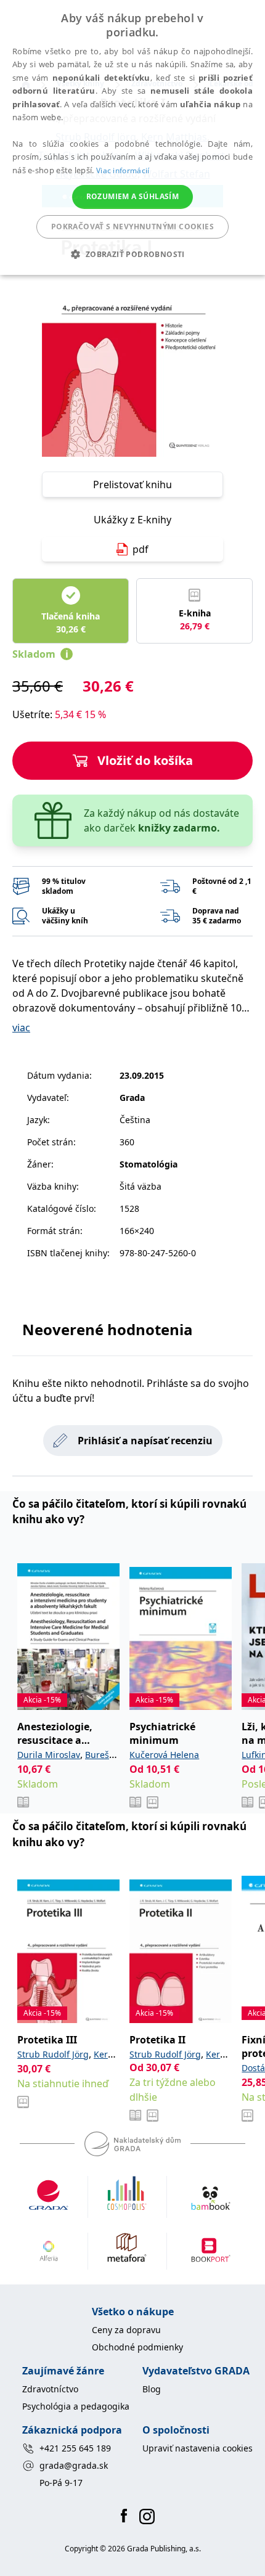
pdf (141, 549)
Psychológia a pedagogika (76, 2406)
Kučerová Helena (164, 1755)
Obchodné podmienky (137, 2347)
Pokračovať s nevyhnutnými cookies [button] (132, 227)
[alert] (132, 137)
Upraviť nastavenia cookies (198, 2448)
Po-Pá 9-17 (61, 2483)
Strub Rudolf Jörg (53, 2054)
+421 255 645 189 (75, 2448)
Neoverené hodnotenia (108, 1329)
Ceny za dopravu (126, 2330)
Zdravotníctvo (50, 2389)
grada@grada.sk (74, 2465)
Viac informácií (123, 170)
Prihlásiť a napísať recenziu (145, 1441)
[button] (132, 254)
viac (21, 1028)
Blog (152, 2389)
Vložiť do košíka (145, 760)
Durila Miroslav (49, 1755)
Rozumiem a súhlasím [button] (133, 196)
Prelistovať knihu (132, 485)
